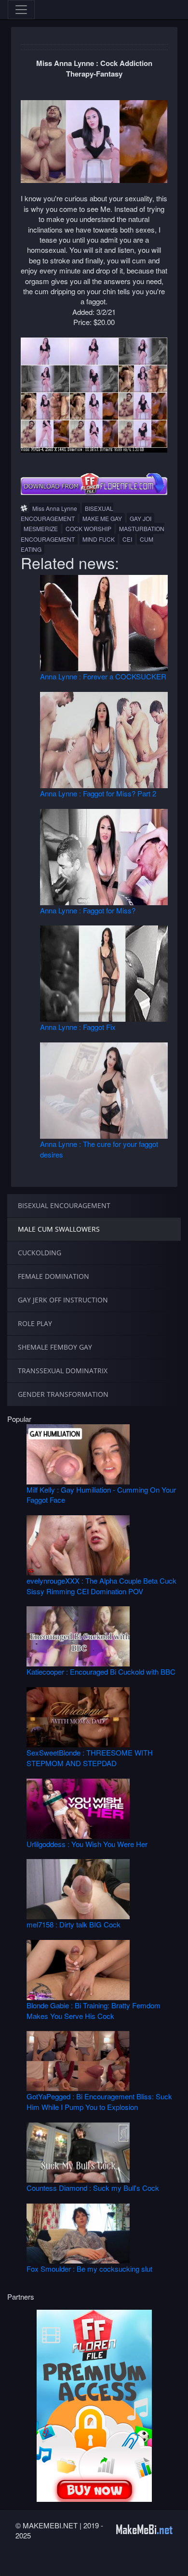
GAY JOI (141, 518)
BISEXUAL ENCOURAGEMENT (67, 513)
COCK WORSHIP (88, 528)
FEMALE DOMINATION (54, 1276)
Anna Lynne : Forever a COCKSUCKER (103, 676)
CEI (127, 539)
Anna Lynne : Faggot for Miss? (88, 910)
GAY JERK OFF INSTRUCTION (63, 1300)
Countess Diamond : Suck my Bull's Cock (93, 2188)
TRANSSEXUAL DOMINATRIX (63, 1371)
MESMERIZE (41, 528)
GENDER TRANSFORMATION (63, 1394)
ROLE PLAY (35, 1323)
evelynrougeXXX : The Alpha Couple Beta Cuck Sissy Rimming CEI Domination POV (101, 1586)
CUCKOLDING (40, 1253)
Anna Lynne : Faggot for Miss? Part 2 (98, 793)
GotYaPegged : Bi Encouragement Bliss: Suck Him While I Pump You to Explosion (99, 2101)
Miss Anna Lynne (55, 508)
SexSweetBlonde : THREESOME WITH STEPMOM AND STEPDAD (90, 1757)
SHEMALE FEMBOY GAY (55, 1347)
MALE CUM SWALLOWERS (59, 1229)
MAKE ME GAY (102, 518)
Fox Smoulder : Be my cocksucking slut (89, 2269)
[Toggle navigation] (21, 10)
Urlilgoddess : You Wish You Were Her (87, 1844)
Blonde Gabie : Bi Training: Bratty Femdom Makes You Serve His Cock (94, 2010)
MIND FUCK (99, 539)
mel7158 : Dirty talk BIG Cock (74, 1924)
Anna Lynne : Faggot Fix (78, 1027)
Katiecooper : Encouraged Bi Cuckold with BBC (101, 1672)
